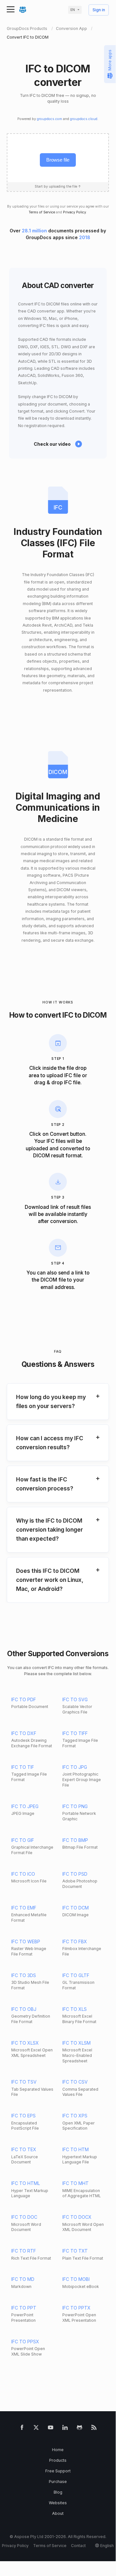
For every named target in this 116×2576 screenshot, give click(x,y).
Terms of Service (42, 212)
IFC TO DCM (76, 1908)
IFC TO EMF (24, 1908)
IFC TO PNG (75, 1806)
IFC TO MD (23, 2279)
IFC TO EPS (23, 2116)
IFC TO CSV (75, 2082)
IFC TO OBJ (24, 2009)
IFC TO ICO (23, 1874)
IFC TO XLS (75, 2009)
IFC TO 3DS (24, 1975)
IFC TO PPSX (25, 2342)
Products (58, 2460)
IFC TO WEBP (26, 1941)
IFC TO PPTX (76, 2308)
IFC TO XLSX (25, 2043)
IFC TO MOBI (76, 2279)
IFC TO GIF (23, 1840)
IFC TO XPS (75, 2116)
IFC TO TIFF (75, 1733)
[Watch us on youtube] (51, 2428)
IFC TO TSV (24, 2082)
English (107, 2546)
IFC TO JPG (75, 1767)
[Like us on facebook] (22, 2428)
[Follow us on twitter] (36, 2428)
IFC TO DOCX (77, 2217)
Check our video (52, 444)
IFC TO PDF (24, 1699)
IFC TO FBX (75, 1941)
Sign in (99, 10)
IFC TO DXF (24, 1733)
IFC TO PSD (75, 1874)
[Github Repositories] (80, 2428)
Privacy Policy (75, 212)
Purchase (58, 2482)
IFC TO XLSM (76, 2043)
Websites (58, 2503)
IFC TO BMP (75, 1840)
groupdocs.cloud (84, 119)
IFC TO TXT (75, 2251)
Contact (78, 2546)
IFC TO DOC (24, 2217)
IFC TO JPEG (25, 1806)
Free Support (58, 2471)
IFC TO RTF (24, 2251)
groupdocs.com (49, 119)
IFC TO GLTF (76, 1975)
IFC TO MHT (76, 2183)
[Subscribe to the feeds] (94, 2428)
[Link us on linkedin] (65, 2428)
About (58, 2513)
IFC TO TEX (24, 2149)
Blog (58, 2492)
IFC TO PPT (24, 2308)
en (73, 10)
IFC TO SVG (75, 1699)
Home (58, 2450)
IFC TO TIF (23, 1767)
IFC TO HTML (26, 2183)
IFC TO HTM (76, 2149)
